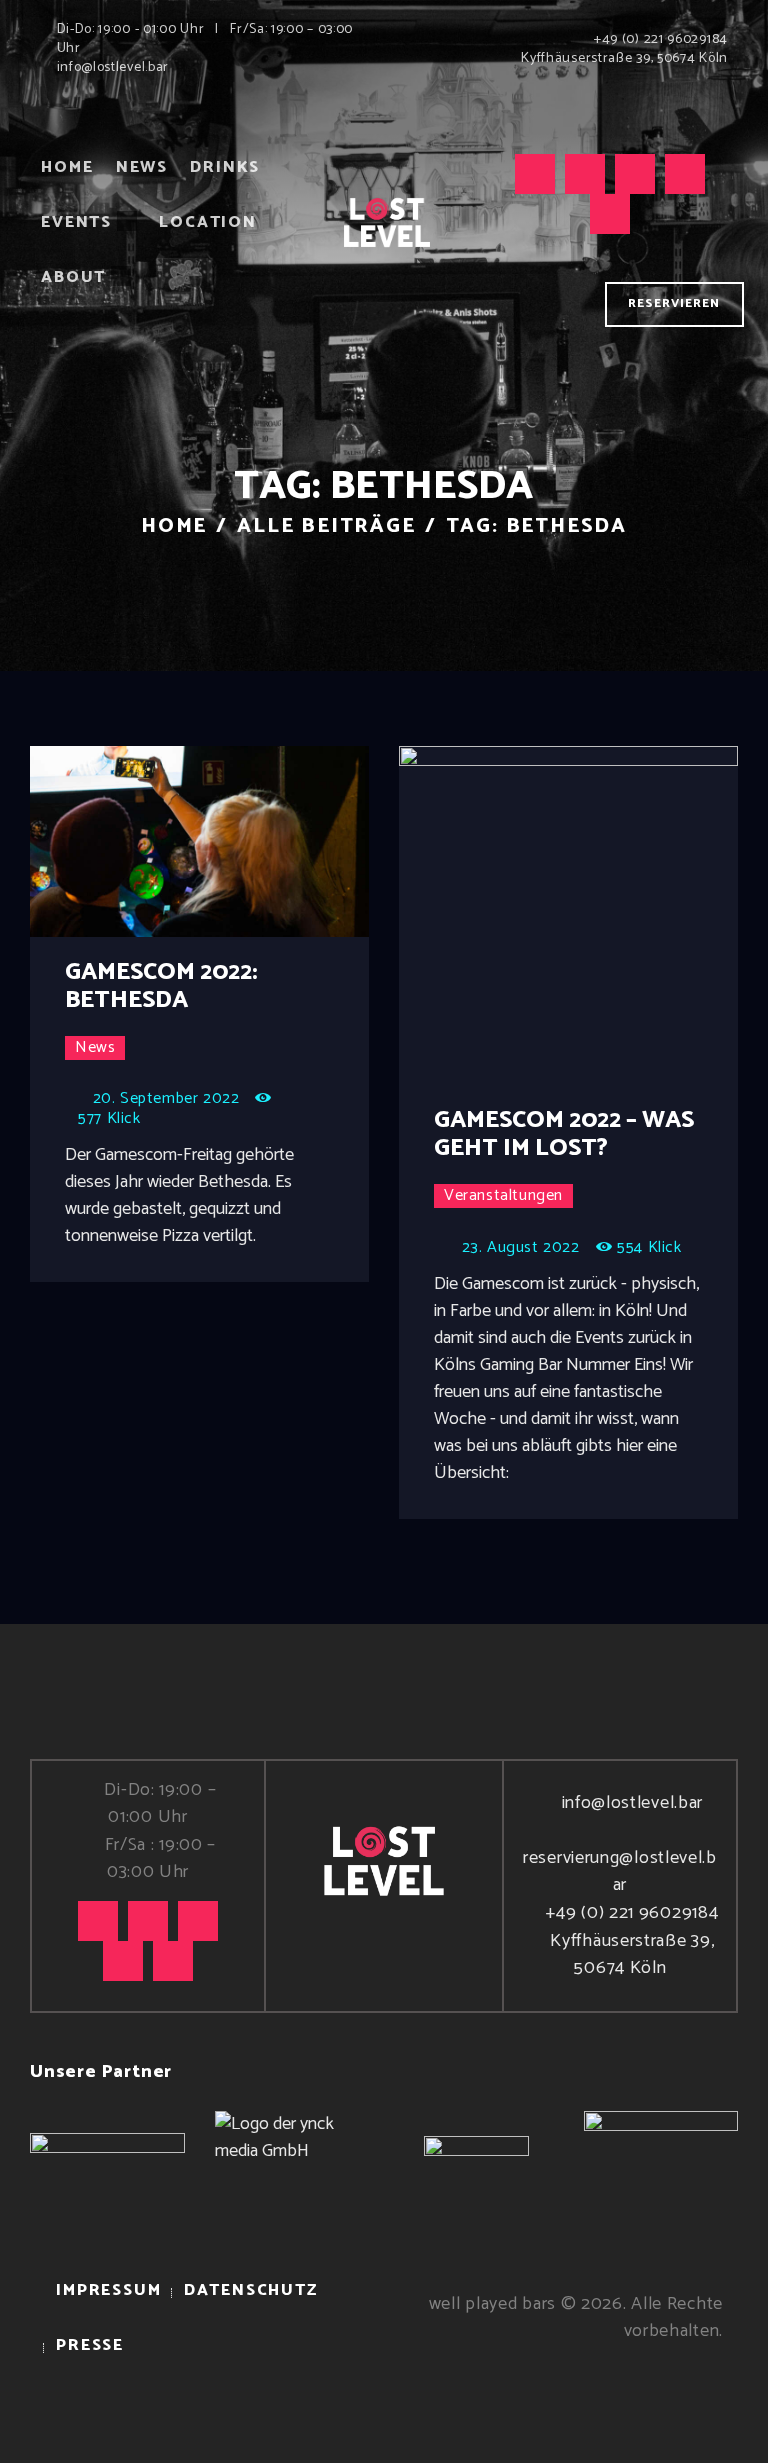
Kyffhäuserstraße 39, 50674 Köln (632, 1954)
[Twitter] (635, 174)
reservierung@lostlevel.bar (620, 1871)
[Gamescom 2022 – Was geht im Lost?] (607, 916)
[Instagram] (585, 174)
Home (174, 526)
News (95, 1048)
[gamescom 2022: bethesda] (238, 842)
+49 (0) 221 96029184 (632, 1913)
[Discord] (610, 214)
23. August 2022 (521, 1247)
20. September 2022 (166, 1098)
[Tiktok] (535, 174)
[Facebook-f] (685, 174)
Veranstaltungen (503, 1196)
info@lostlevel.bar (632, 1803)
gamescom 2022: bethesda (161, 986)
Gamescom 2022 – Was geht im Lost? (564, 1134)
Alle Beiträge (326, 526)
